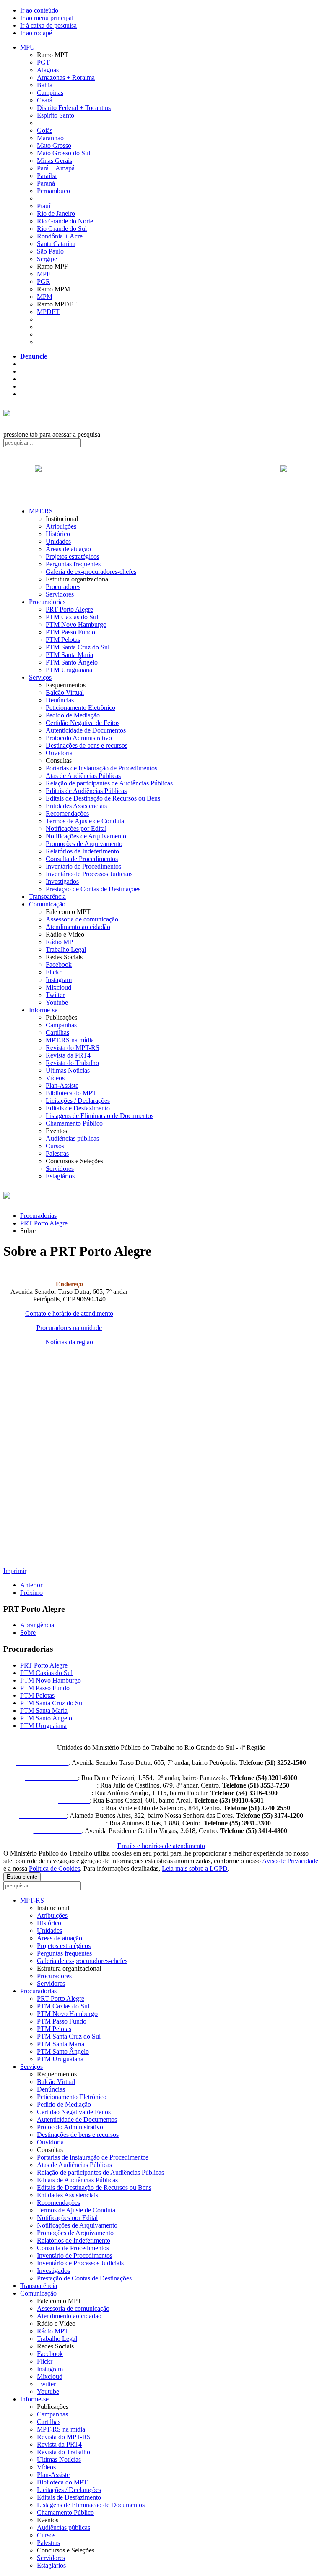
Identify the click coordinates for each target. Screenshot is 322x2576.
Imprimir (15, 1571)
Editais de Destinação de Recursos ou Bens (103, 798)
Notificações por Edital (76, 829)
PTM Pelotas (63, 640)
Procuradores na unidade (69, 1328)
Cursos (55, 1146)
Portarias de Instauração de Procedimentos (101, 768)
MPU (27, 47)
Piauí (44, 206)
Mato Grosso (54, 145)
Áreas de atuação (68, 549)
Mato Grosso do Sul (64, 153)
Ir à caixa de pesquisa (48, 25)
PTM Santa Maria (69, 655)
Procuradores (63, 587)
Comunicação (47, 904)
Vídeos (55, 1078)
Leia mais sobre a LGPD (195, 1868)
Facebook (59, 965)
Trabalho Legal (66, 949)
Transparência (47, 897)
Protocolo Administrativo (79, 738)
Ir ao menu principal (47, 18)
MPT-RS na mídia (70, 1040)
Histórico (58, 534)
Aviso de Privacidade (290, 1861)
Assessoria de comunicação (82, 919)
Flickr (53, 972)
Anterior (31, 1585)
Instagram (59, 980)
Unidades (58, 541)
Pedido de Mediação (73, 715)
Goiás (45, 130)
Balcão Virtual (65, 692)
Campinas (50, 93)
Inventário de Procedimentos (83, 866)
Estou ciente (22, 1877)
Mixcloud (58, 987)
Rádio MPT (61, 942)
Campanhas (61, 1025)
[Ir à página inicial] (161, 478)
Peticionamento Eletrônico (80, 708)
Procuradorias (47, 602)
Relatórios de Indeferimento (82, 851)
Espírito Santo (56, 115)
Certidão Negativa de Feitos (83, 723)
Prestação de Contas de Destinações (93, 889)
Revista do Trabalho (72, 1063)
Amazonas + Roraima (66, 77)
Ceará (45, 100)
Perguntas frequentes (73, 564)
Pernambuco (53, 191)
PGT (43, 62)
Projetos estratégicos (73, 556)
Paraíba (47, 176)
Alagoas (48, 70)
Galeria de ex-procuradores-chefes (91, 572)
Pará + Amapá (56, 168)
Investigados (62, 881)
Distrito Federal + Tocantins (74, 108)
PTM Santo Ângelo (72, 662)
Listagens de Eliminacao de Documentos (100, 1116)
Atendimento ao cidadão (78, 927)
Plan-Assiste (62, 1085)
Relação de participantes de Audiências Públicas (109, 783)
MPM (45, 297)
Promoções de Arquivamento (84, 844)
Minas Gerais (55, 161)
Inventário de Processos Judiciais (89, 874)
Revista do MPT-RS (73, 1048)
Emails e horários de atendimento (161, 1846)
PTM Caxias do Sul (72, 617)
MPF (44, 274)
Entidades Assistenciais (76, 806)
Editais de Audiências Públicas (86, 791)
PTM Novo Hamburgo (76, 624)
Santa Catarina (56, 244)
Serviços (40, 677)
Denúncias (60, 700)
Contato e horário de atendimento (69, 1313)
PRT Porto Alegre (69, 609)
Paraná (46, 183)
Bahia (45, 85)
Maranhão (50, 138)
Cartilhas (57, 1033)
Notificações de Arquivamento (86, 836)
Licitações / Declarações (78, 1101)
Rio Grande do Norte (65, 221)
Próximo (31, 1593)
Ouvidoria (59, 753)
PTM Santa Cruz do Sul (78, 647)
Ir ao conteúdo (39, 10)
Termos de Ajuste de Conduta (85, 821)
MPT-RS (41, 511)
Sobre (28, 1632)
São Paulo (50, 251)
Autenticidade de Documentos (86, 730)
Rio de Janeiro (56, 213)
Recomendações (67, 813)
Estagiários (60, 1176)
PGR (44, 281)
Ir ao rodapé (36, 33)
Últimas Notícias (68, 1070)
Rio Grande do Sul (62, 229)
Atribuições (61, 526)
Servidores (60, 594)
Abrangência (37, 1625)
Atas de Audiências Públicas (83, 776)
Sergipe (47, 259)
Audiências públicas (72, 1138)
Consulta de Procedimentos (82, 859)
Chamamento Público (74, 1123)
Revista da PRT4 (68, 1055)
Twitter (55, 995)
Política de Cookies (55, 1868)
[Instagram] (21, 394)
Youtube (57, 1002)
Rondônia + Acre (60, 236)
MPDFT (48, 312)
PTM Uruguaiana (69, 670)
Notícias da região (69, 1342)
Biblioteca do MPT (71, 1093)
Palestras (57, 1153)
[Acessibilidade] (21, 364)
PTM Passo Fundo (70, 632)
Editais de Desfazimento (78, 1108)
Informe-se (43, 1010)
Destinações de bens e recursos (87, 745)
